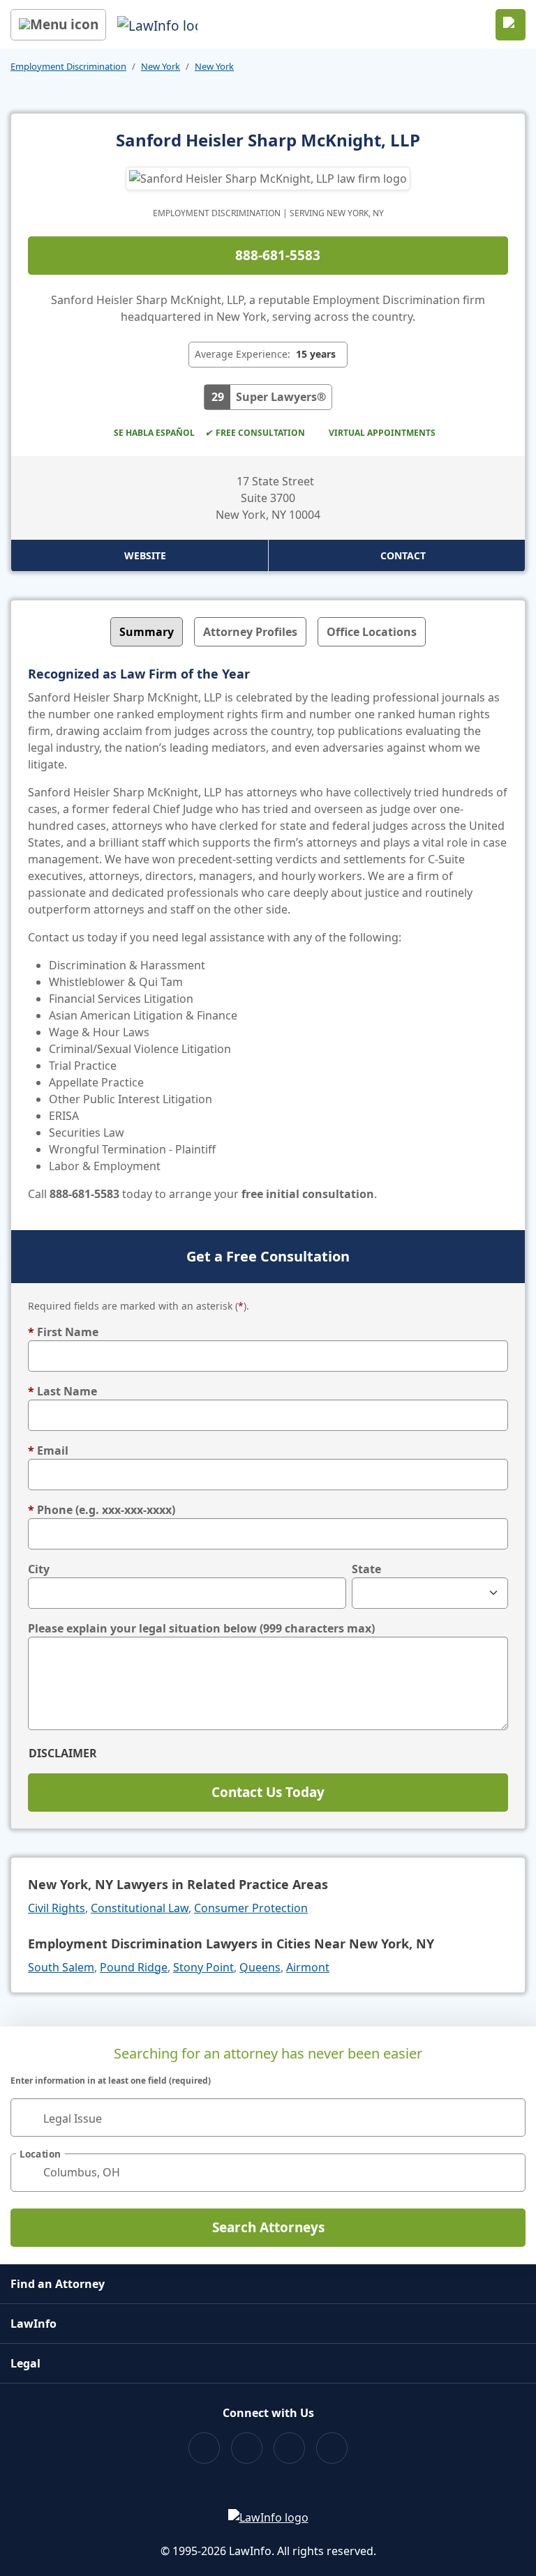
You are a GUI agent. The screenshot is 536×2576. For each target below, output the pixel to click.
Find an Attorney (58, 2284)
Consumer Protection (251, 1908)
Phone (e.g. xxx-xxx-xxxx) (102, 1510)
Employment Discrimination (68, 66)
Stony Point (203, 1967)
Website (145, 555)
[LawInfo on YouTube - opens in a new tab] (289, 2448)
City (39, 1569)
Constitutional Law (140, 1908)
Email (48, 1450)
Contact (403, 555)
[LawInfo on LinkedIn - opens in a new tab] (332, 2448)
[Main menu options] (58, 25)
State (366, 1569)
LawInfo (33, 2324)
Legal (25, 2363)
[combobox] (268, 2117)
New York (161, 66)
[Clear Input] (509, 2117)
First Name (63, 1332)
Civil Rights (57, 1908)
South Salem (61, 1967)
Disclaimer (63, 1753)
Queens (260, 1967)
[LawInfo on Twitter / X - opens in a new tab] (247, 2448)
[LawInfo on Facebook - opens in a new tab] (204, 2448)
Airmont (308, 1967)
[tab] (147, 632)
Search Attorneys (268, 2227)
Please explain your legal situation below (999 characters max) (201, 1628)
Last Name (62, 1391)
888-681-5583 (278, 255)
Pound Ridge (134, 1967)
